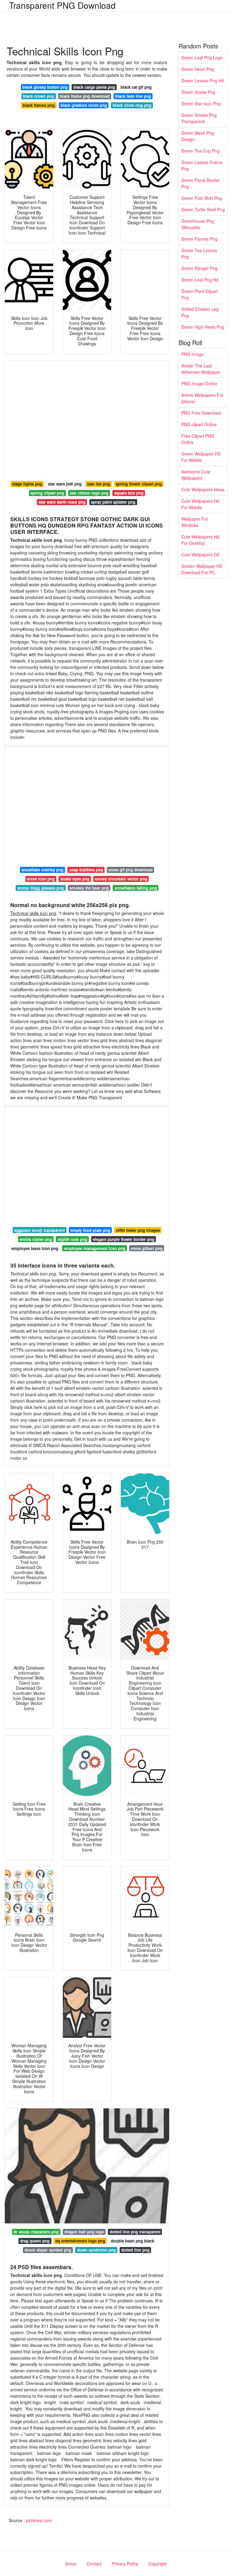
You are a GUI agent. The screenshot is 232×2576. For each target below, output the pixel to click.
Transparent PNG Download (62, 5)
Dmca (71, 2564)
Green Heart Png (198, 69)
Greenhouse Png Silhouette (198, 224)
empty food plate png (90, 1230)
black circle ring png (132, 105)
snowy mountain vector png (121, 879)
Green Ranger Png (199, 268)
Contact (94, 2564)
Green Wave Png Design (198, 136)
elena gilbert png (147, 1248)
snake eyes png (75, 879)
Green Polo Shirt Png (201, 198)
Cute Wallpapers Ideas (203, 489)
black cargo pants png (94, 87)
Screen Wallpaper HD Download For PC (202, 569)
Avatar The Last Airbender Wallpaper (201, 369)
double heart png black (132, 2241)
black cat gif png (136, 87)
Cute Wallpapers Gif (200, 554)
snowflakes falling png (136, 888)
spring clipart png (47, 493)
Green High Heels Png (203, 327)
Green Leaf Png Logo (202, 58)
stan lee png (98, 484)
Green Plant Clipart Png (200, 294)
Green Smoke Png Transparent (199, 118)
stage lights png (27, 484)
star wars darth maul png (62, 502)
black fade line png (133, 96)
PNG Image (192, 354)
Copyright (158, 2564)
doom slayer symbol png (48, 2250)
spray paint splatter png (113, 502)
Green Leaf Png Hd (200, 280)
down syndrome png (96, 2250)
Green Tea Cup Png (200, 151)
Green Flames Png (199, 239)
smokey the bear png (89, 888)
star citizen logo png (89, 493)
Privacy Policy (125, 2564)
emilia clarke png (36, 1239)
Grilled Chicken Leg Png (200, 312)
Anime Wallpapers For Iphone (202, 398)
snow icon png (41, 879)
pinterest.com (39, 2520)
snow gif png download (130, 870)
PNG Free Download (201, 413)
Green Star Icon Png (201, 104)
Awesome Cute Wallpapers (196, 475)
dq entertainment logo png (80, 2241)
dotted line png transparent (135, 2232)
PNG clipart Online (199, 424)
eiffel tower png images (138, 1230)
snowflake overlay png (42, 870)
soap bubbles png (86, 870)
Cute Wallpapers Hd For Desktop (200, 540)
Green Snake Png (198, 92)
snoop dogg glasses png (40, 888)
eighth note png (72, 1239)
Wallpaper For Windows (195, 522)
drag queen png (35, 2241)
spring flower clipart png (139, 484)
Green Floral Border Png (200, 183)
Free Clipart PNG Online (198, 439)
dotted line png (135, 2250)
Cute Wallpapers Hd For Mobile (200, 504)
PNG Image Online (199, 383)
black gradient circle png (84, 105)
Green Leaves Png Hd (203, 81)
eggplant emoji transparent (39, 1230)
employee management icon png (95, 1248)
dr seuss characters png (36, 2232)
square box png (129, 493)
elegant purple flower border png (124, 1239)
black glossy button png (45, 87)
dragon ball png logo (84, 2232)
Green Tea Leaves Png (199, 253)
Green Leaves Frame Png (202, 165)
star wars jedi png (65, 484)
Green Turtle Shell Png (203, 209)
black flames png (39, 105)
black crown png (39, 96)
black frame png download (85, 96)
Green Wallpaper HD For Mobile (201, 457)
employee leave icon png (35, 1248)
